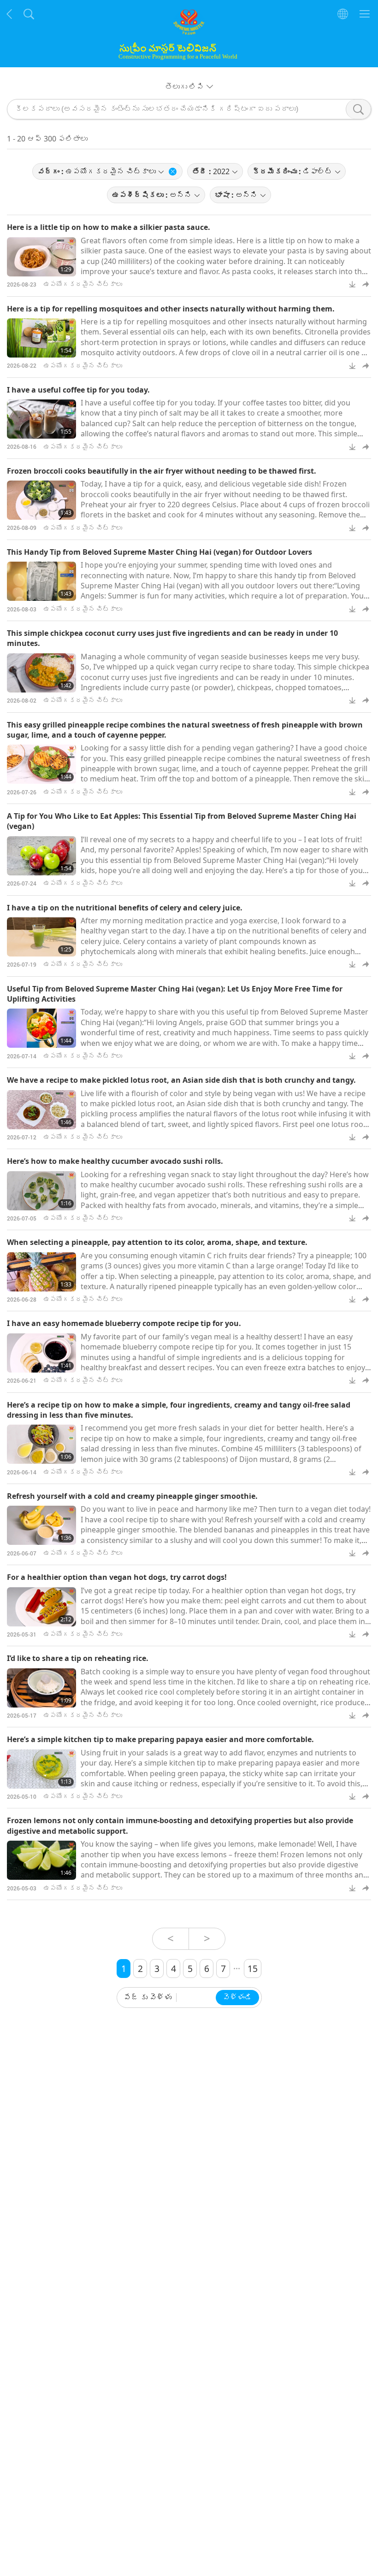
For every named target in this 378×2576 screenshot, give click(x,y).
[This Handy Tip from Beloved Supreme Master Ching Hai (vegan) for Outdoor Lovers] (41, 581)
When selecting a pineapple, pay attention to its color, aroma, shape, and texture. (157, 1242)
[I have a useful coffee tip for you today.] (41, 419)
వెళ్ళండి (237, 1998)
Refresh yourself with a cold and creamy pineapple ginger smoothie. (132, 1496)
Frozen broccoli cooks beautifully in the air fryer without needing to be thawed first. (162, 471)
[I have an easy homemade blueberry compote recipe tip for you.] (41, 1353)
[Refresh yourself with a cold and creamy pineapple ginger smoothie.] (41, 1525)
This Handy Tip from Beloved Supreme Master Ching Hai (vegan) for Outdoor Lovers (159, 552)
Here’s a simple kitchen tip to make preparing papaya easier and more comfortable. (160, 1739)
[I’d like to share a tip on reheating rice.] (41, 1688)
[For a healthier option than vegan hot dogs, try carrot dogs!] (41, 1607)
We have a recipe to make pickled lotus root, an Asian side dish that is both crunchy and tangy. (181, 1080)
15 (253, 1969)
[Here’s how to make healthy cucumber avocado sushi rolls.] (41, 1191)
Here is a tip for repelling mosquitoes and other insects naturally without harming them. (171, 309)
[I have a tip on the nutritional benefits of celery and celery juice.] (41, 937)
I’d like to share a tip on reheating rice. (78, 1658)
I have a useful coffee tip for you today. (78, 390)
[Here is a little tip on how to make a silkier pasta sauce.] (41, 257)
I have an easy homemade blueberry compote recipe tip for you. (124, 1323)
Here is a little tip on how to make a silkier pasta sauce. (109, 227)
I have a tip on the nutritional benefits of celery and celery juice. (125, 908)
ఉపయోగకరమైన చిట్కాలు (83, 284)
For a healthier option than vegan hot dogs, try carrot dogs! (117, 1577)
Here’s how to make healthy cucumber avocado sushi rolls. (115, 1161)
